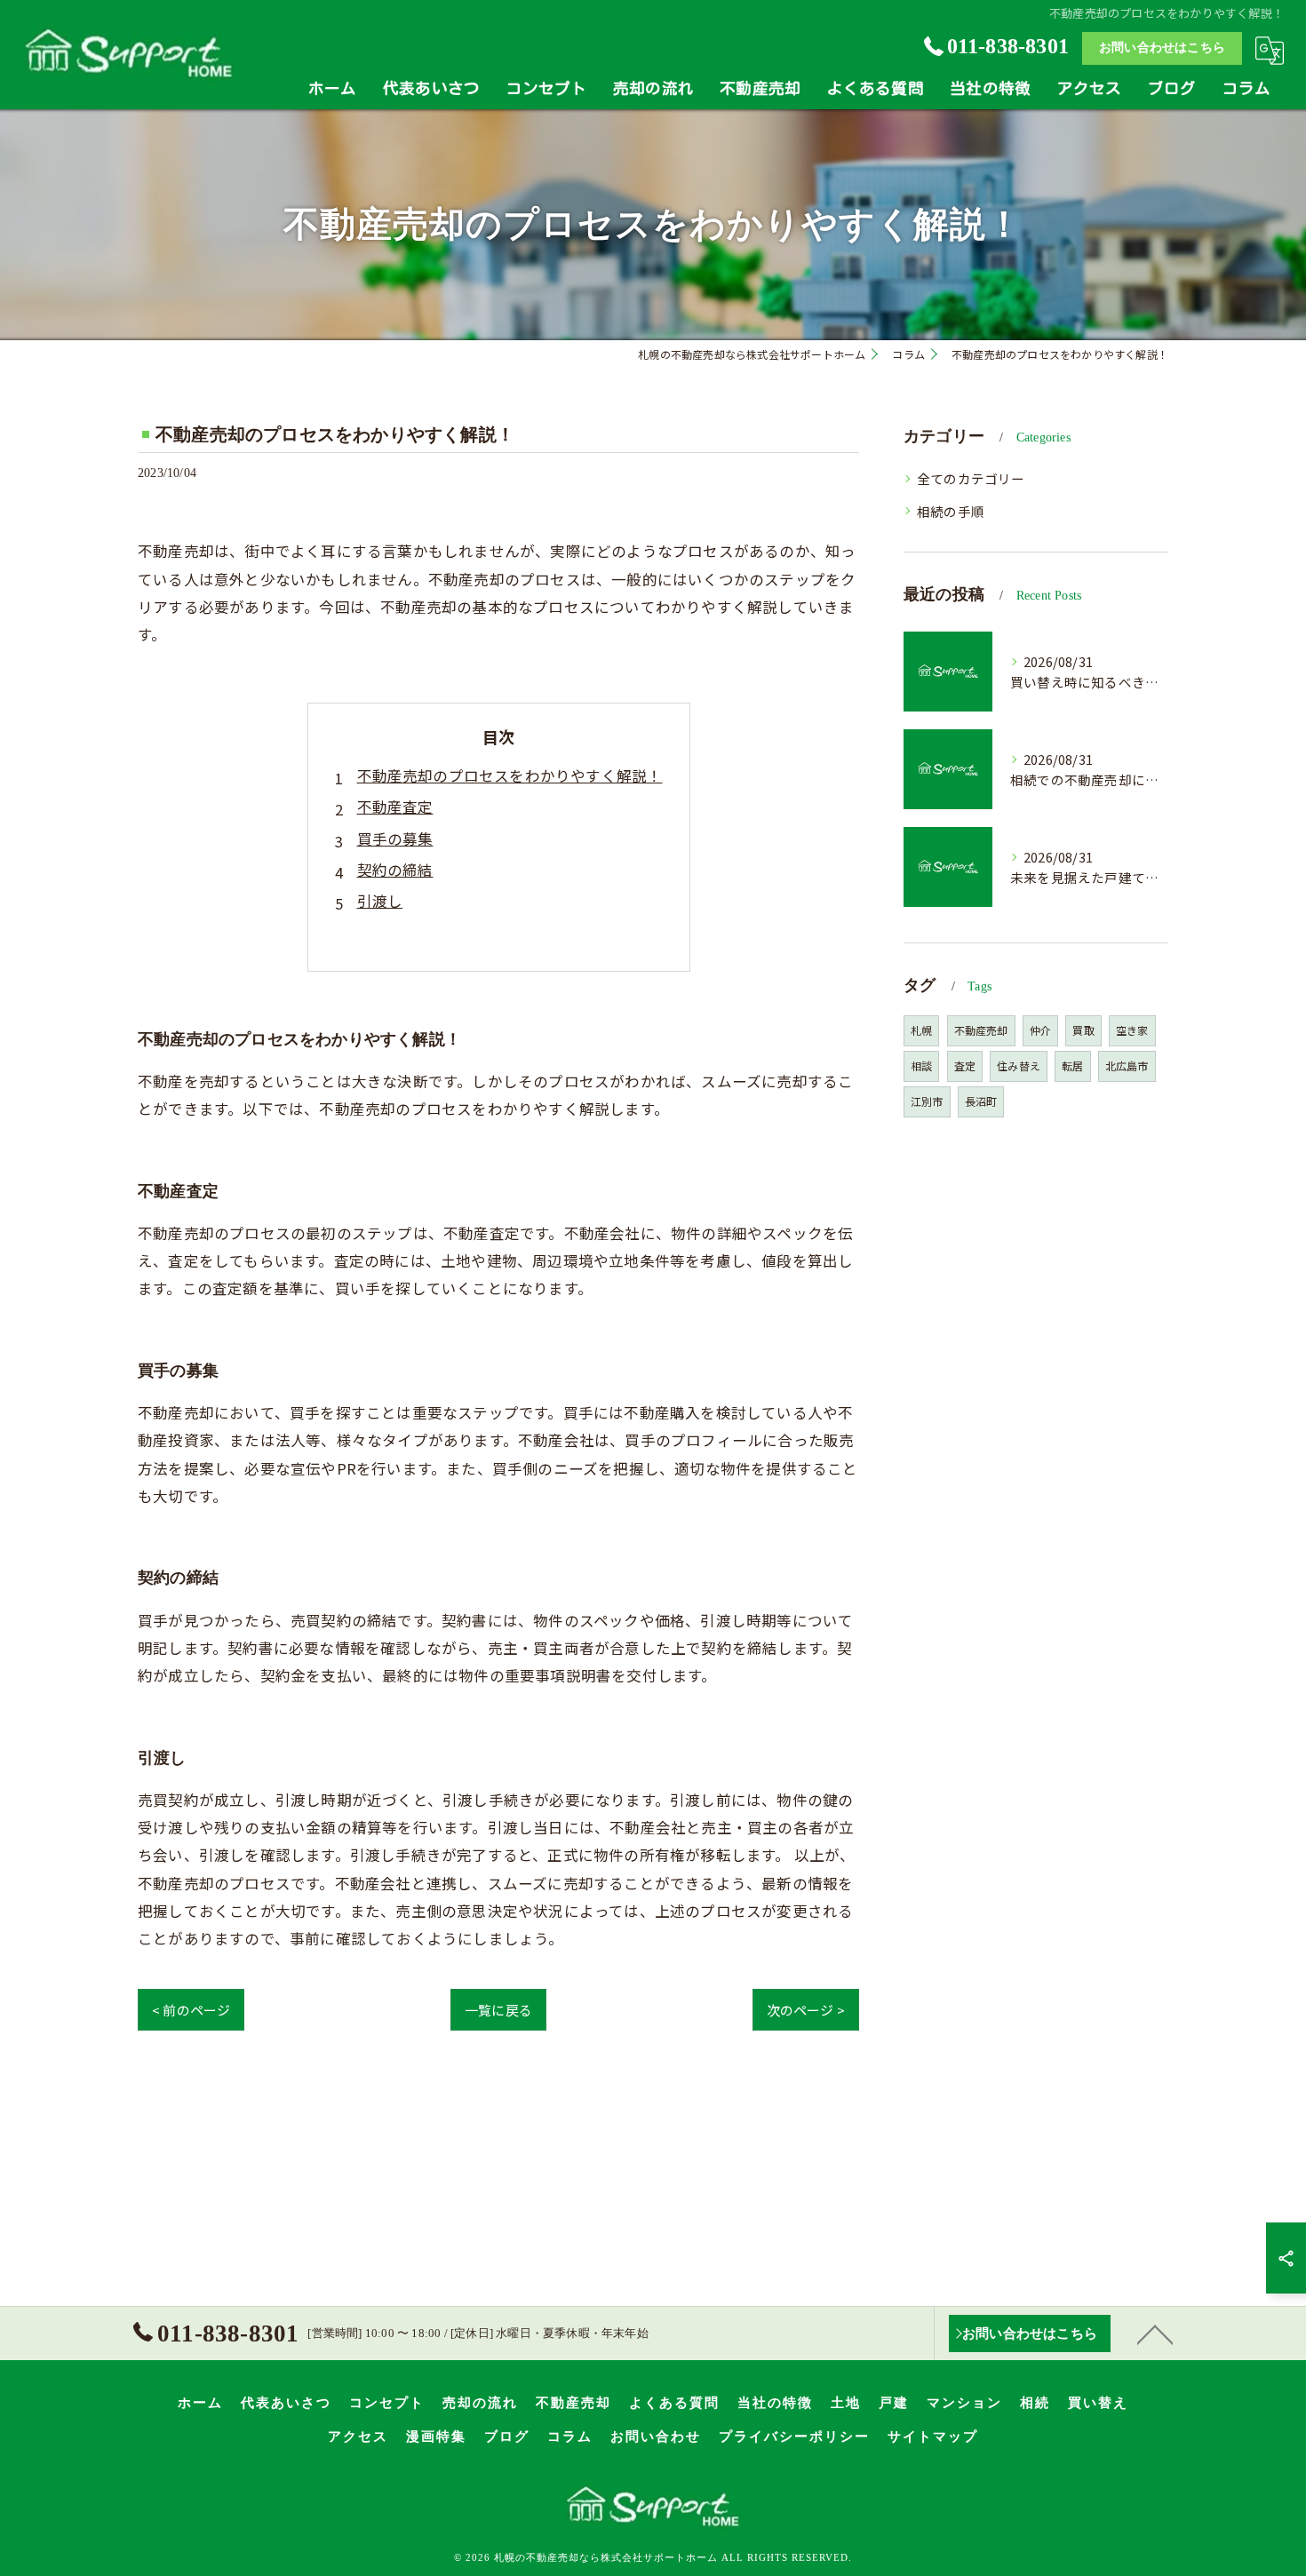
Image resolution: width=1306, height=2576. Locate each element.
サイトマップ (933, 2437)
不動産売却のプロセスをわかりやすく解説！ (510, 775)
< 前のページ (191, 2010)
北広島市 (1127, 1065)
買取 (1083, 1030)
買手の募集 (395, 839)
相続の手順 (951, 511)
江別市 (927, 1101)
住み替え (1019, 1065)
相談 (921, 1065)
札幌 (921, 1030)
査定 (965, 1065)
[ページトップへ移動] (1155, 2334)
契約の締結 (395, 870)
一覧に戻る (498, 2010)
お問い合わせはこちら (1162, 48)
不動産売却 (981, 1030)
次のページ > (806, 2010)
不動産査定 (395, 807)
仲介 (1040, 1030)
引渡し (380, 901)
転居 (1072, 1065)
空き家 (1132, 1030)
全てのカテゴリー (971, 478)
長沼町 (981, 1101)
